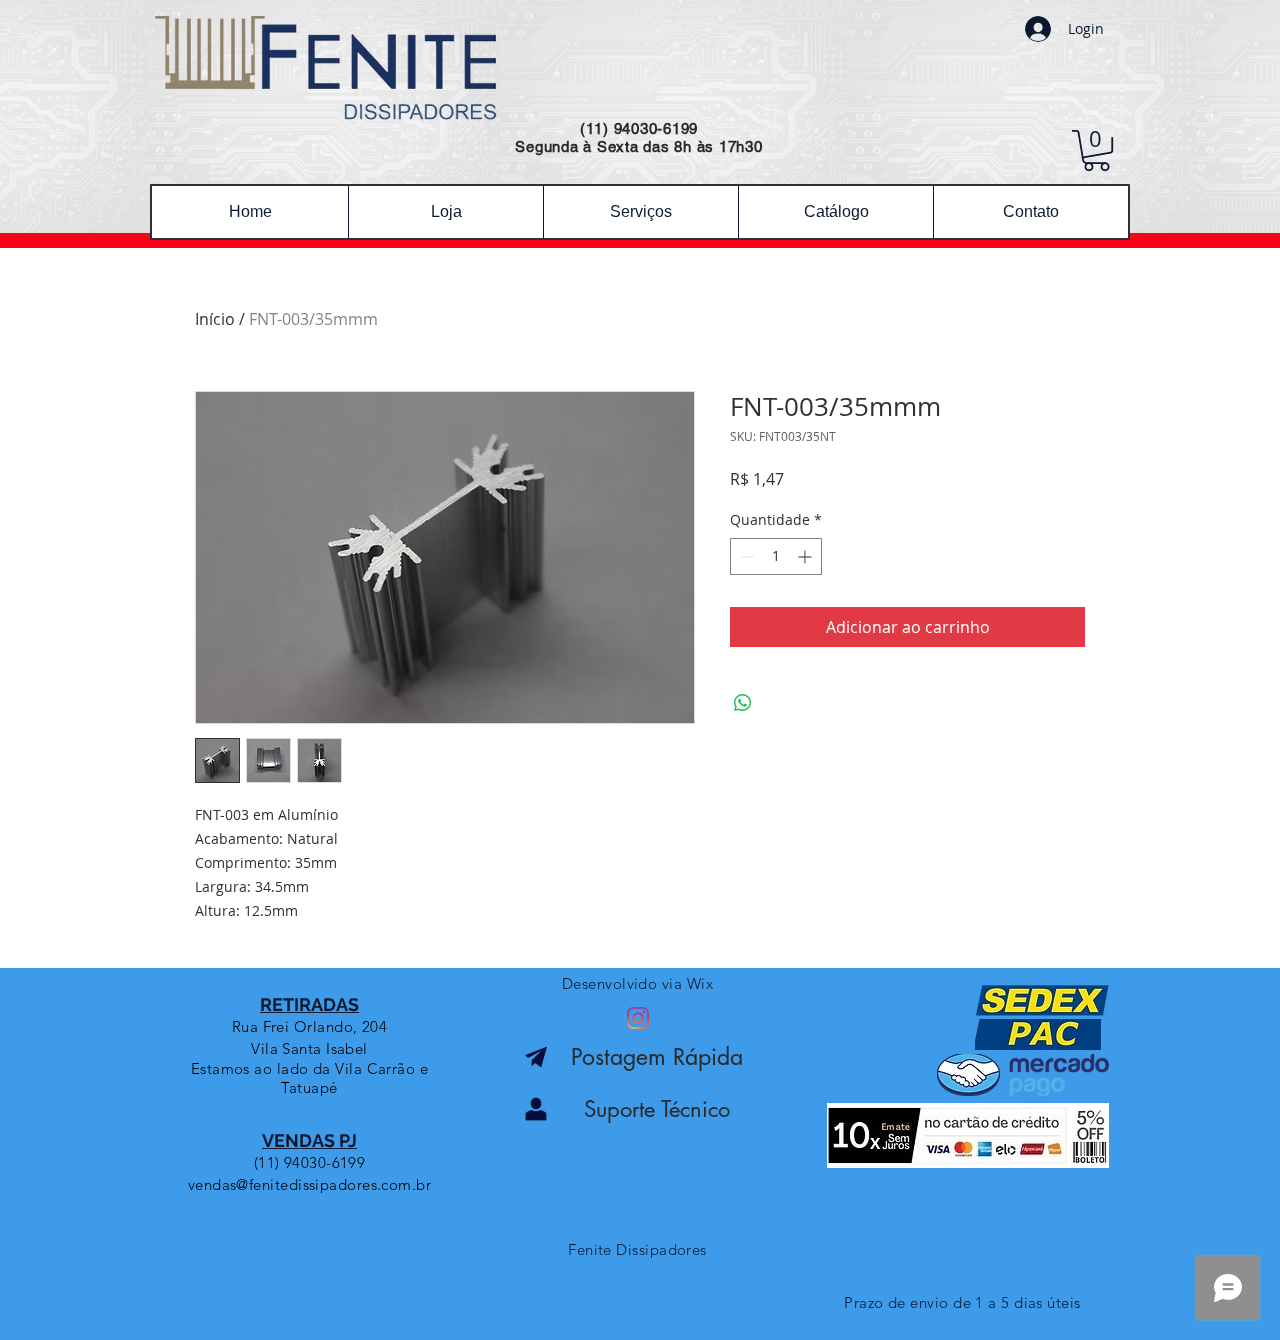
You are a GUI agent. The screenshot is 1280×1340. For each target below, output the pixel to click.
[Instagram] (638, 1018)
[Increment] (806, 556)
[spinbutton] (776, 556)
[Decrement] (745, 556)
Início (215, 319)
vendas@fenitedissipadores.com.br (309, 1184)
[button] (1096, 150)
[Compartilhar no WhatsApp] (743, 703)
